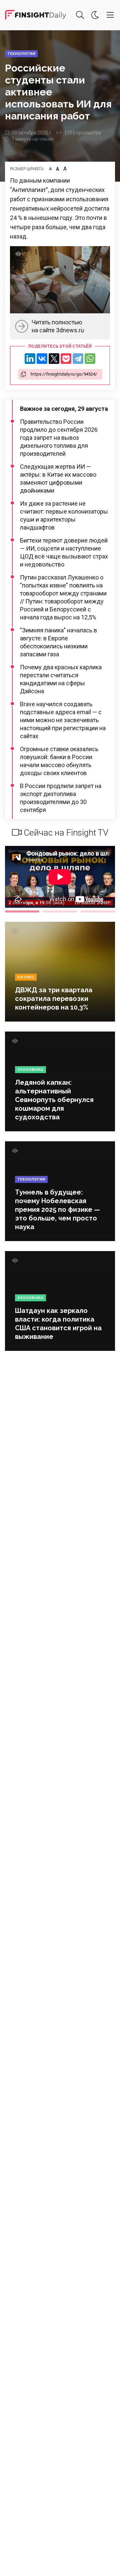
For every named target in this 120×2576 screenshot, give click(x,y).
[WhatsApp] (90, 359)
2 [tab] (60, 911)
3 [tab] (98, 911)
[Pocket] (66, 359)
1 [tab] (22, 911)
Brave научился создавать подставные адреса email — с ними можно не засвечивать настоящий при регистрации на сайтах (63, 720)
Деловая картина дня (35, 15)
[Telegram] (78, 359)
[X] (54, 359)
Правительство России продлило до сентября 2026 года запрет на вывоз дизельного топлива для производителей (59, 438)
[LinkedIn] (30, 359)
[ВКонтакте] (42, 359)
